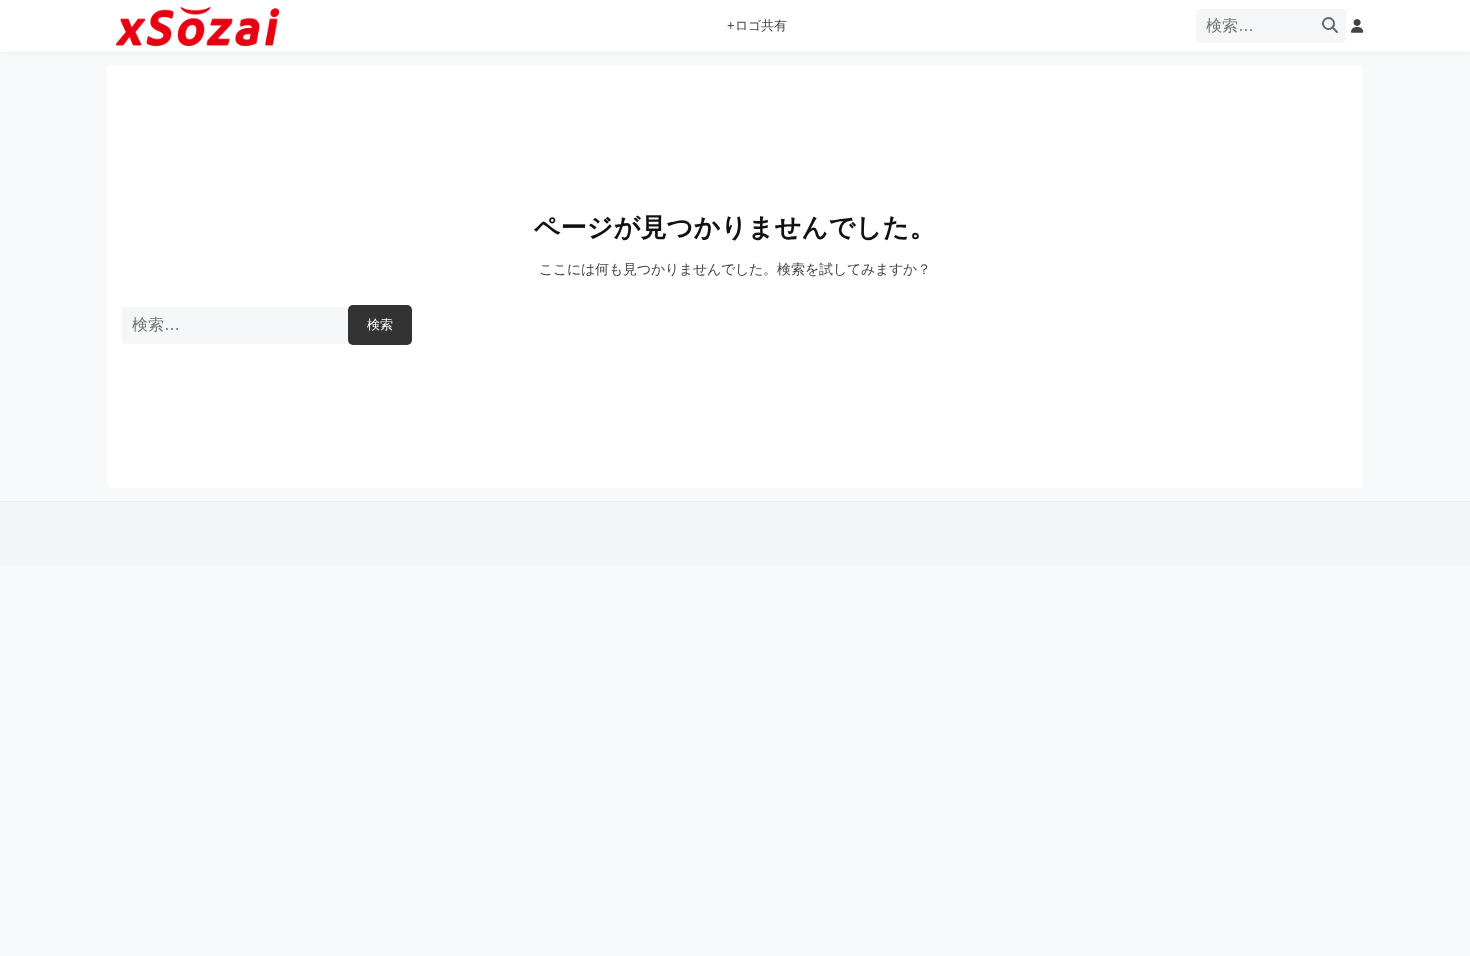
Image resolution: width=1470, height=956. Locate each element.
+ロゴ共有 (757, 26)
